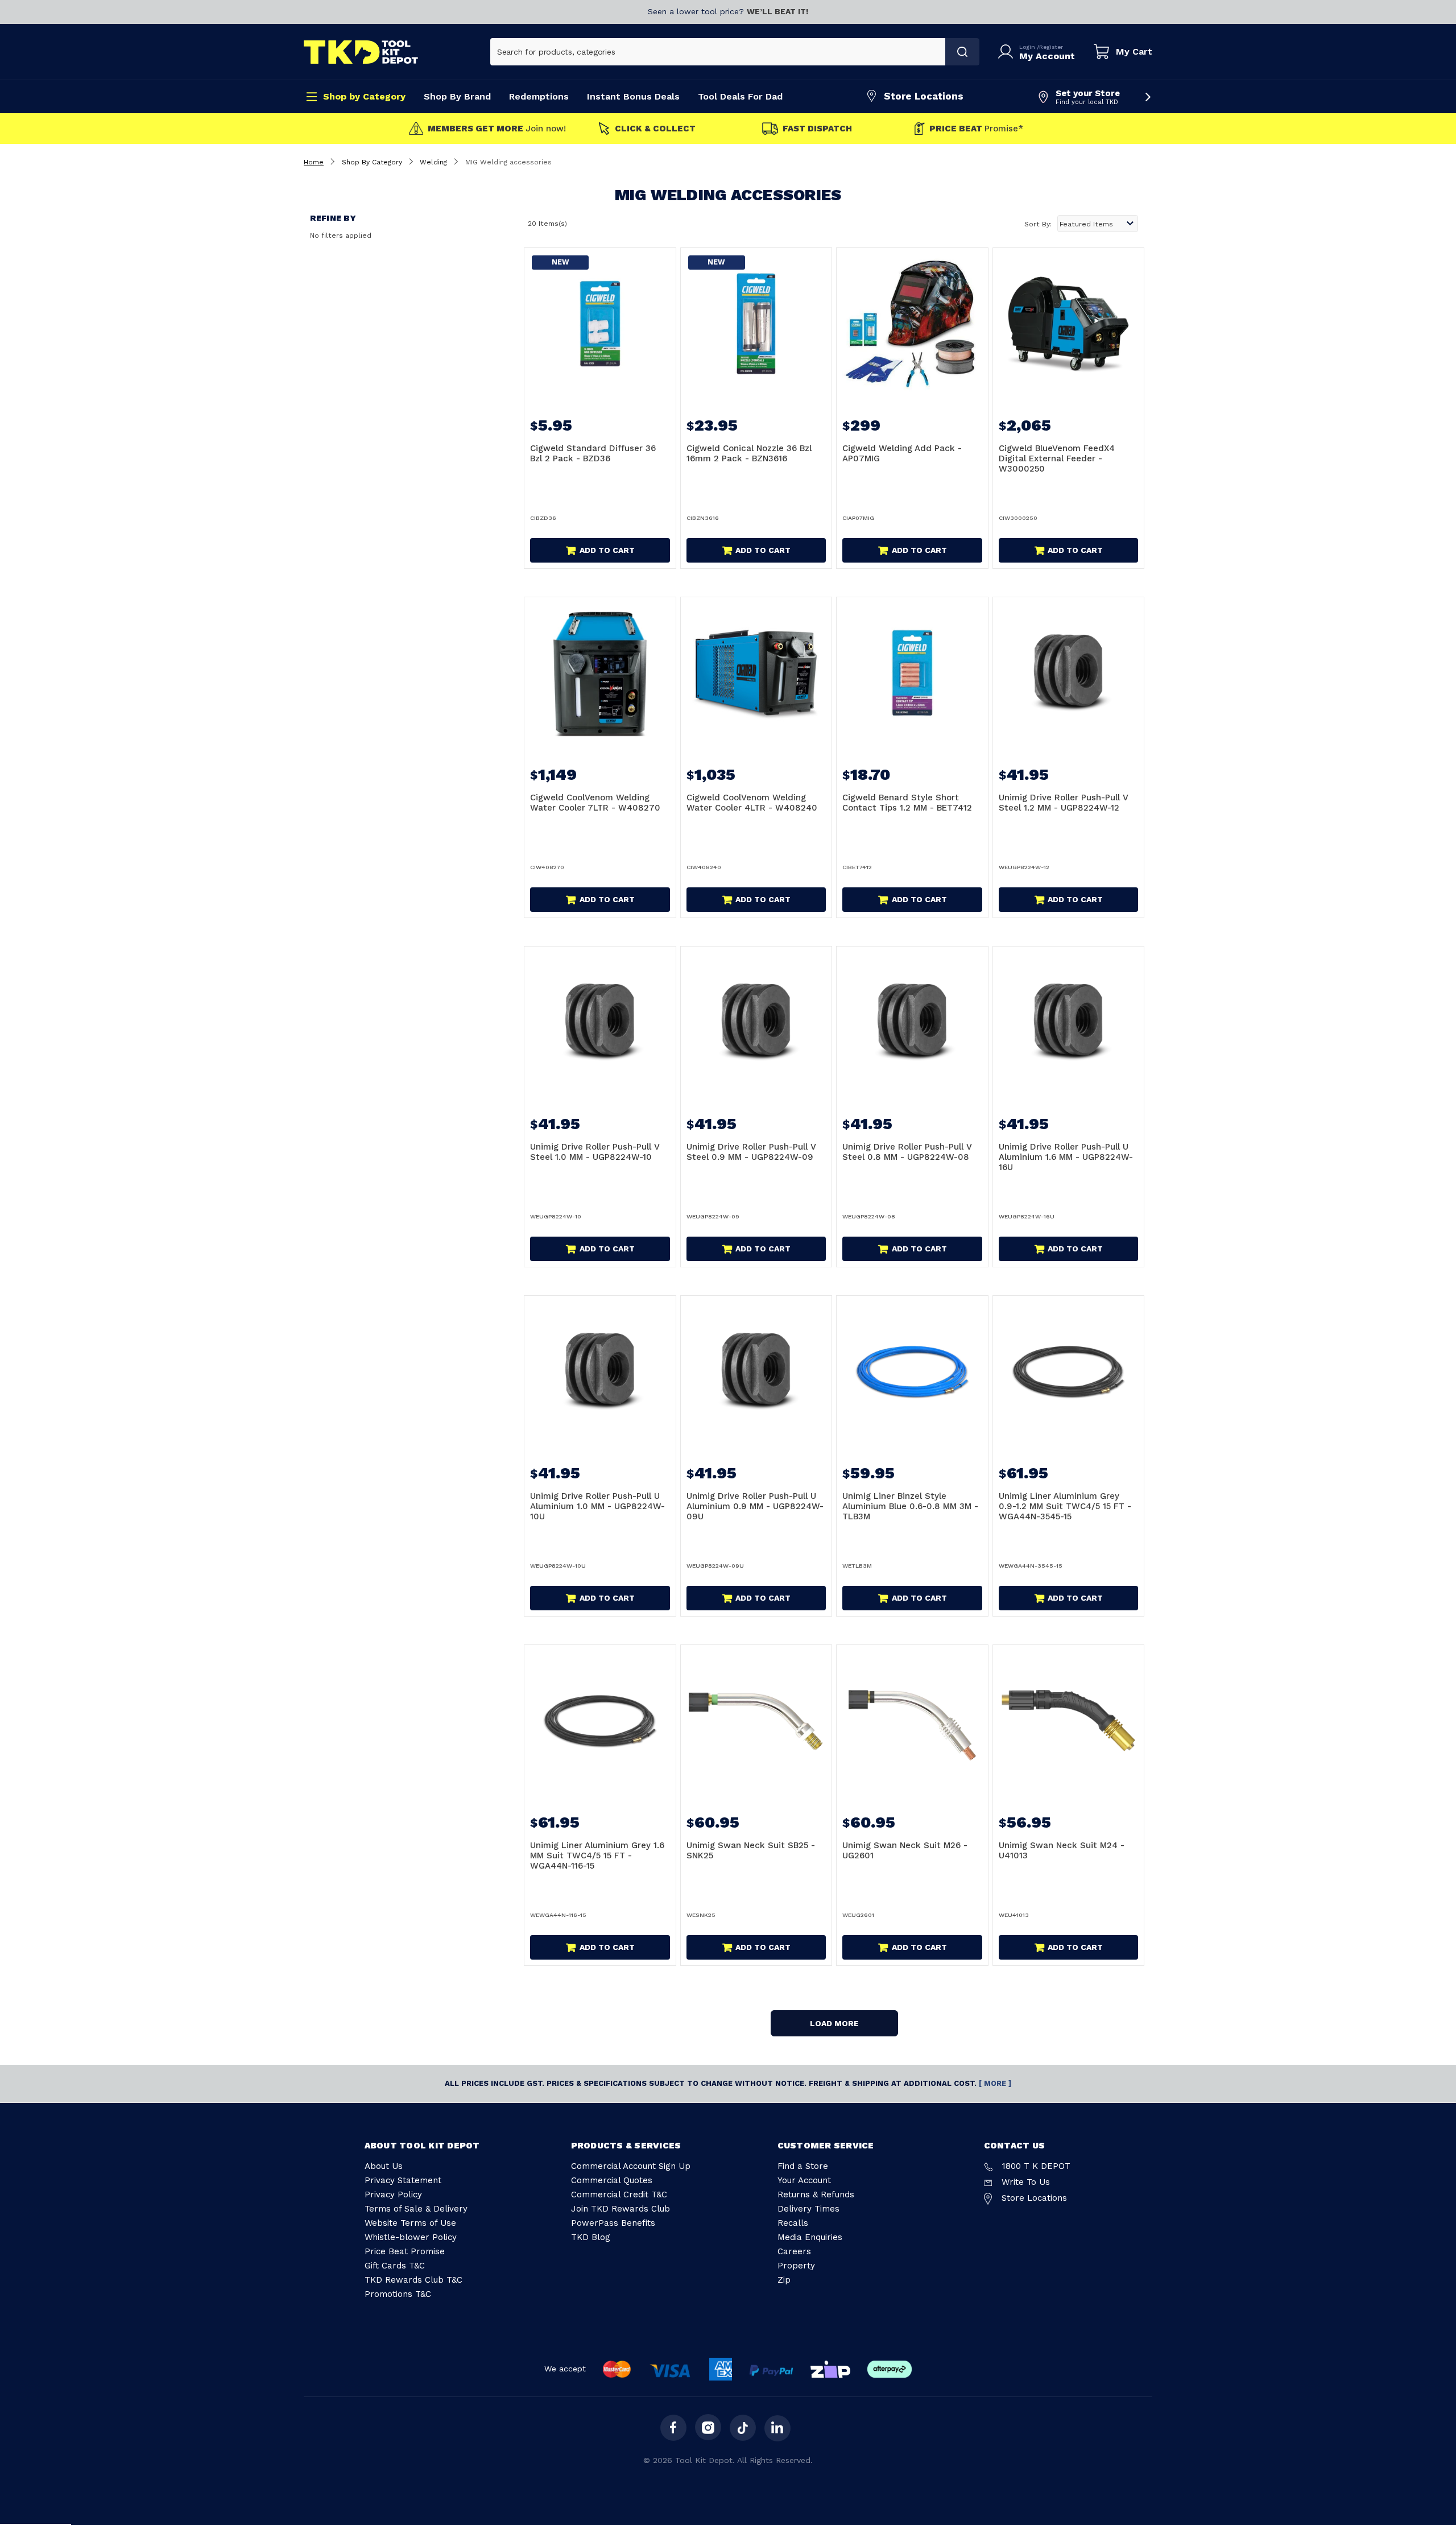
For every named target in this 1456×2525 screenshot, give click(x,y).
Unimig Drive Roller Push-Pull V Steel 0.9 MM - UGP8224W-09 (751, 1152)
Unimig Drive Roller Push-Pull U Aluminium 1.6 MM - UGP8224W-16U (1066, 1157)
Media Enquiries (810, 2237)
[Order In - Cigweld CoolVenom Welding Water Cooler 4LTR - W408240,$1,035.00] (756, 673)
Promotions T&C (398, 2294)
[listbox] (1098, 224)
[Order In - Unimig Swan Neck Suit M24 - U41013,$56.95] (1069, 1721)
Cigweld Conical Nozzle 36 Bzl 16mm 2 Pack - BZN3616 (749, 453)
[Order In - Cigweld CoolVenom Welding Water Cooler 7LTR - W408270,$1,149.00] (600, 673)
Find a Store (803, 2166)
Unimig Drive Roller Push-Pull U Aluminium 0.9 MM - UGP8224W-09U (755, 1506)
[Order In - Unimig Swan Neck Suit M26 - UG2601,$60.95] (912, 1721)
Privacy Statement (403, 2180)
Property (796, 2266)
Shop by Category (364, 96)
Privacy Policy (393, 2195)
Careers (794, 2251)
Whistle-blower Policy (411, 2237)
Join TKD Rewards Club (621, 2209)
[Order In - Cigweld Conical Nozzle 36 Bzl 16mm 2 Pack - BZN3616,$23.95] (756, 324)
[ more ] (995, 2083)
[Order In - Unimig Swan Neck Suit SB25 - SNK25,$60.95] (756, 1721)
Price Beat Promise (405, 2251)
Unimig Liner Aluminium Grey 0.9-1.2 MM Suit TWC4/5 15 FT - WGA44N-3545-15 (1065, 1506)
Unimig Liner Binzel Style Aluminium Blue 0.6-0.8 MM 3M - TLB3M (910, 1506)
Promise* (976, 129)
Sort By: (1038, 224)
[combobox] (718, 52)
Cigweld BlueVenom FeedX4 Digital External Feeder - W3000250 (1057, 458)
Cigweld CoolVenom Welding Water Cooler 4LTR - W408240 (752, 803)
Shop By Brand (457, 96)
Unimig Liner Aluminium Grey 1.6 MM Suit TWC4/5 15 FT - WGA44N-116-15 (597, 1855)
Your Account (804, 2180)
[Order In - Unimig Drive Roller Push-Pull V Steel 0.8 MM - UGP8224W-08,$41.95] (912, 1022)
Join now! (497, 129)
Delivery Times (808, 2209)
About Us (384, 2166)
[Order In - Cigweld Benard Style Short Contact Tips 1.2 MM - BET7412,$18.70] (912, 673)
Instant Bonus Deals (633, 96)
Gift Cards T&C (395, 2266)
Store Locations (924, 96)
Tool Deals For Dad (740, 96)
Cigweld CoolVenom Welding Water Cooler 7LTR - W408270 (595, 803)
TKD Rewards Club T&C (413, 2280)
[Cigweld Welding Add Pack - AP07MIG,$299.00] (912, 324)
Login (1028, 47)
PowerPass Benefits (613, 2223)
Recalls (793, 2223)
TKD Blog (591, 2237)
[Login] (1008, 52)
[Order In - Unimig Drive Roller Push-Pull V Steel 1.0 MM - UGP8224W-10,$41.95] (600, 1022)
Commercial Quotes (612, 2180)
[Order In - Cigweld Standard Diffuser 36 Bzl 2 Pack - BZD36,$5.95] (600, 324)
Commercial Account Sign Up (631, 2166)
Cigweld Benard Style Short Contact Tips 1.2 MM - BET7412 (907, 803)
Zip (784, 2280)
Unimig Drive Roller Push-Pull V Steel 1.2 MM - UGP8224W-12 (1064, 803)
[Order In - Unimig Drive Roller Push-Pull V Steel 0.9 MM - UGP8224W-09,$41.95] (756, 1022)
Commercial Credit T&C (619, 2195)
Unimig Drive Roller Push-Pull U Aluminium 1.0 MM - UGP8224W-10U (597, 1506)
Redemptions (539, 96)
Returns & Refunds (816, 2195)
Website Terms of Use (410, 2223)
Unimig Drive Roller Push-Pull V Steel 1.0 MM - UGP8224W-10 (595, 1152)
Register (1051, 47)
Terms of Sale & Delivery (416, 2209)
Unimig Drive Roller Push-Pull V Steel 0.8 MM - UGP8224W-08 (907, 1152)
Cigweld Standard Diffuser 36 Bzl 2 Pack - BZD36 (593, 453)
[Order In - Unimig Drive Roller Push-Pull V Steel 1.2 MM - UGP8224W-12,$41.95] (1069, 673)
